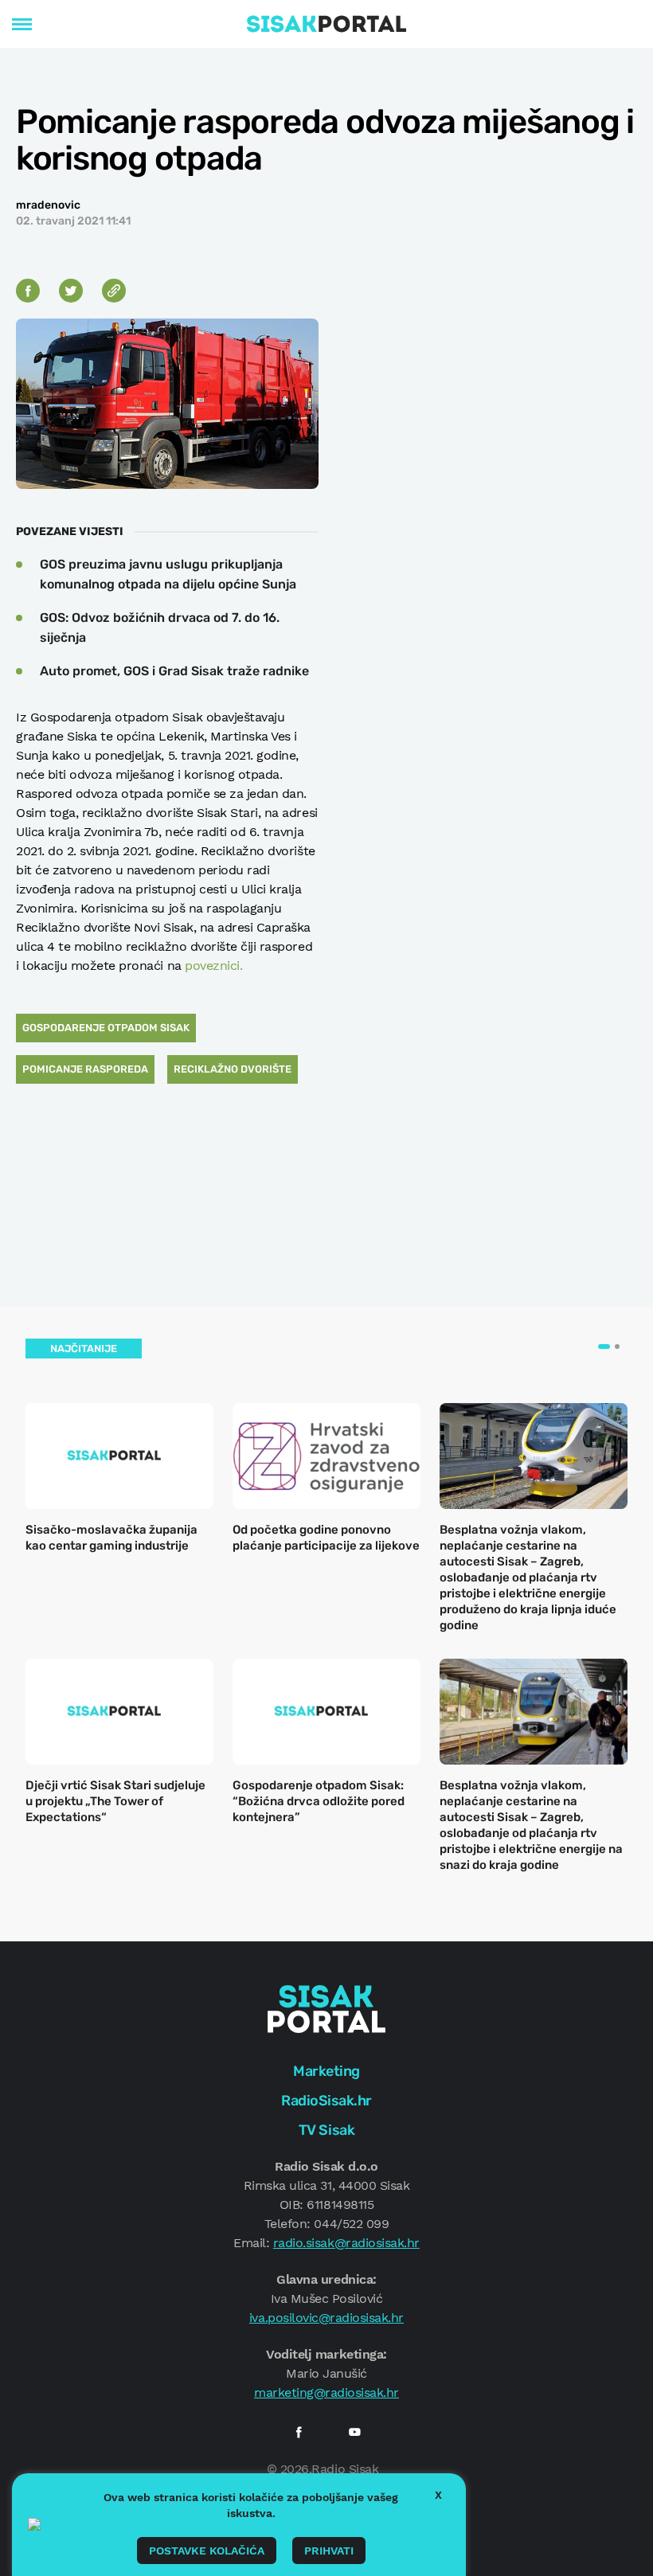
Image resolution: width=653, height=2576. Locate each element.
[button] (604, 1347)
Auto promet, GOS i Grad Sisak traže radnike (174, 671)
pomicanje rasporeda (85, 1069)
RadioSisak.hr (326, 2101)
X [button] (438, 2495)
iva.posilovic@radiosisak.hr (326, 2318)
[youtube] (354, 2432)
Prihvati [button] (329, 2551)
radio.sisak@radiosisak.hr (346, 2243)
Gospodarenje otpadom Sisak (106, 1028)
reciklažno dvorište (233, 1069)
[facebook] (299, 2432)
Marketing (326, 2071)
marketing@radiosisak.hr (326, 2392)
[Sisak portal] (326, 24)
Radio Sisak (345, 2469)
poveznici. (213, 966)
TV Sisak (326, 2130)
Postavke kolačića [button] (207, 2551)
